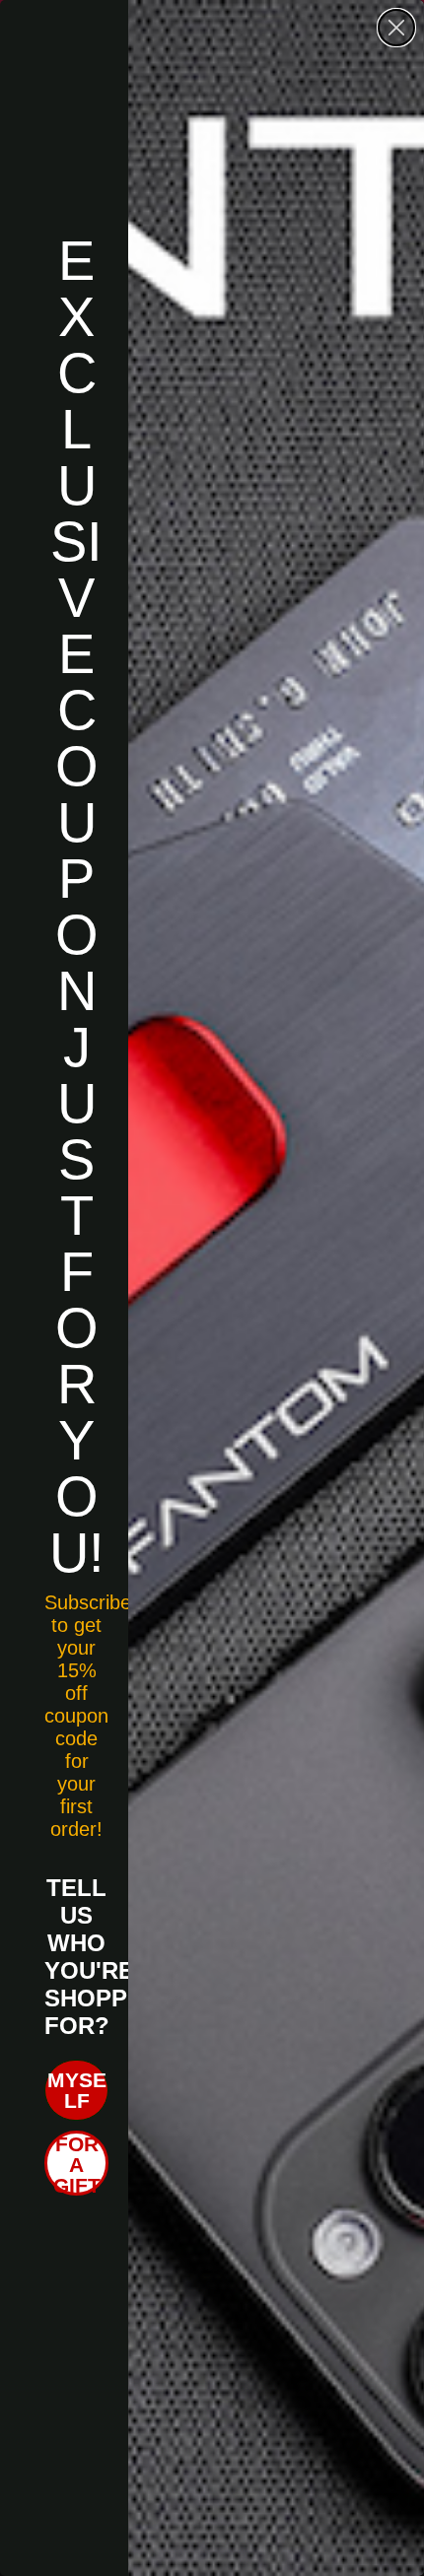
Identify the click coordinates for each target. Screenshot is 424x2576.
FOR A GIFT (77, 2164)
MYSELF (77, 2090)
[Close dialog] (396, 28)
